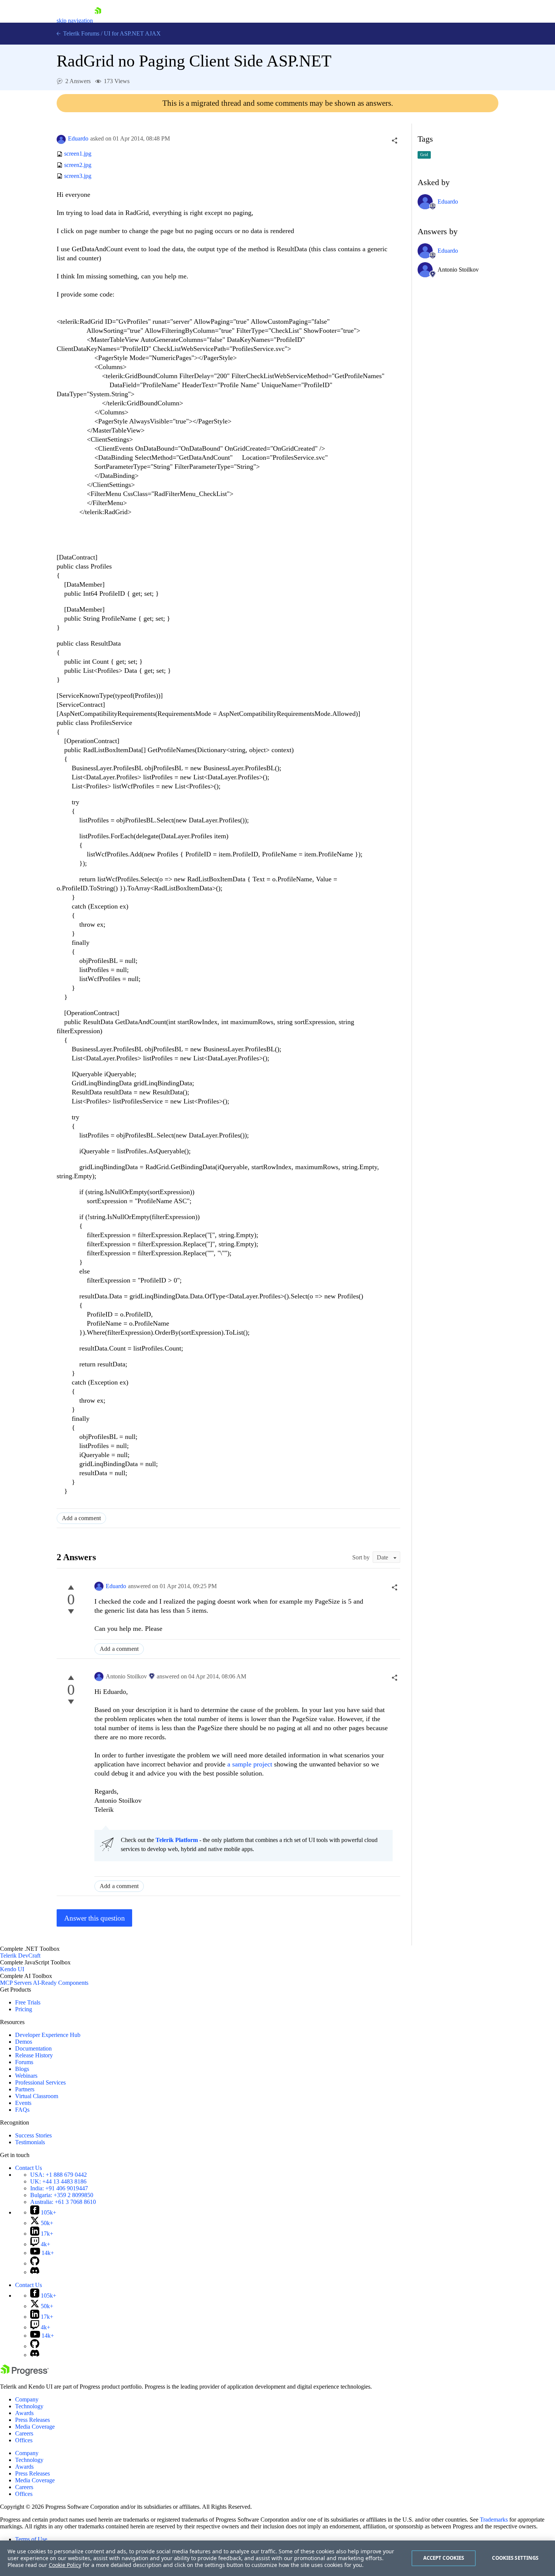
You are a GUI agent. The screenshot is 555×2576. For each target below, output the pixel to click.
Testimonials (30, 2142)
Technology (29, 2406)
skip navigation (75, 21)
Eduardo (78, 138)
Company (27, 2399)
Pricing (24, 2009)
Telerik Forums (80, 33)
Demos (24, 2042)
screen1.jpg (78, 154)
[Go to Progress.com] (25, 2374)
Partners (25, 2089)
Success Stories (33, 2135)
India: (59, 2188)
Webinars (26, 2076)
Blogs (22, 2069)
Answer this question (95, 1918)
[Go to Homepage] (98, 21)
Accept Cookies (444, 2558)
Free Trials (28, 2002)
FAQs (22, 2110)
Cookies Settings (515, 2558)
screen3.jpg (78, 176)
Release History (34, 2055)
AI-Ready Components (61, 1983)
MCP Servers (16, 1983)
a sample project (251, 1764)
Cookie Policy (65, 2565)
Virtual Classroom (37, 2096)
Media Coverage (35, 2427)
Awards (24, 2413)
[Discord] (35, 2272)
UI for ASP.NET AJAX (132, 33)
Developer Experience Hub (48, 2035)
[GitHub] (35, 2263)
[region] (277, 2558)
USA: (59, 2175)
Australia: (63, 2202)
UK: (58, 2181)
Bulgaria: (62, 2195)
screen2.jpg (78, 165)
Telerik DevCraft (20, 1956)
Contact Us (29, 2168)
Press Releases (32, 2420)
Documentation (33, 2048)
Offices (24, 2440)
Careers (24, 2433)
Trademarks (494, 2520)
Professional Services (40, 2082)
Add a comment (81, 1518)
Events (23, 2103)
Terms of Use (31, 2539)
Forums (24, 2062)
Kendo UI (12, 1969)
